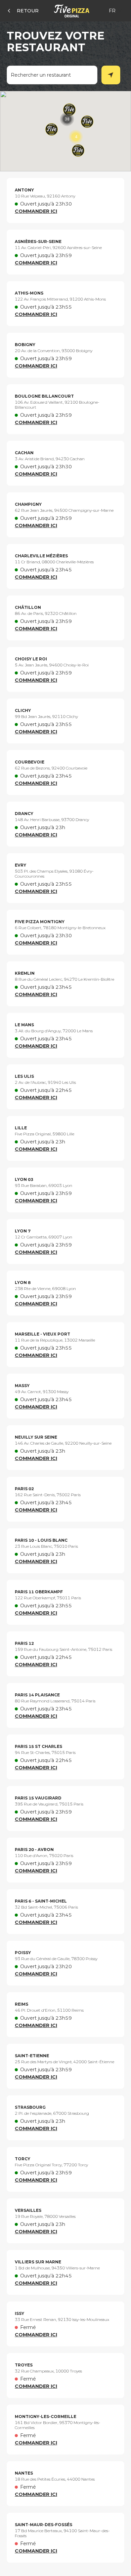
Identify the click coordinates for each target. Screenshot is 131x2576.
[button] (67, 119)
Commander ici (36, 211)
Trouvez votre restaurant (56, 42)
